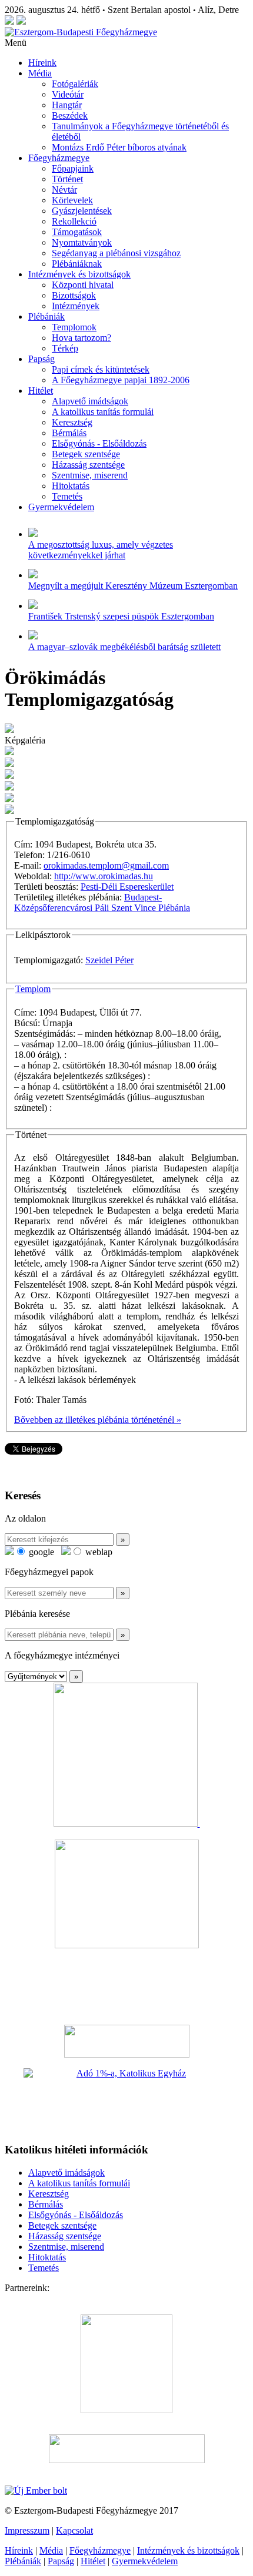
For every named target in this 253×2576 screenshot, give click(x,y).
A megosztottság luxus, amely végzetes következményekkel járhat (101, 550)
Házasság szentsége (88, 465)
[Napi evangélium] (126, 2041)
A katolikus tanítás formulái (103, 412)
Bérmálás (69, 433)
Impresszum (27, 2530)
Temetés (67, 496)
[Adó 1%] (126, 2101)
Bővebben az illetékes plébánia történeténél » (98, 1420)
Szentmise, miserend (90, 475)
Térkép (65, 348)
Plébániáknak (77, 264)
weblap (98, 1552)
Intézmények (76, 306)
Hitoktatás (71, 486)
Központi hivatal (83, 285)
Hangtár (67, 105)
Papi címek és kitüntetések (101, 369)
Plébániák (46, 316)
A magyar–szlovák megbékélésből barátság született (124, 647)
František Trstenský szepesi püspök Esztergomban (121, 616)
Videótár (68, 94)
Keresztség (72, 422)
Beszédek (70, 115)
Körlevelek (72, 200)
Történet (67, 179)
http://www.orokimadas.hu (104, 876)
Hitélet (41, 391)
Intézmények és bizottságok (79, 274)
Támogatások (77, 232)
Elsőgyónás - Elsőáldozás (99, 443)
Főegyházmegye (59, 158)
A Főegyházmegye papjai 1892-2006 (121, 380)
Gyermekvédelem (61, 507)
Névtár (64, 190)
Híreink (42, 63)
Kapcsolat (74, 2530)
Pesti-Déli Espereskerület (127, 887)
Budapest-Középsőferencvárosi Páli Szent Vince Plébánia (102, 902)
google (40, 1552)
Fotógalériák (75, 84)
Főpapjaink (73, 168)
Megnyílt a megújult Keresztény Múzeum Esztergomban (133, 586)
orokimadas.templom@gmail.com (106, 865)
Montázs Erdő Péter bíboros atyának (119, 147)
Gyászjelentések (82, 211)
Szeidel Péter (109, 960)
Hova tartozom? (81, 338)
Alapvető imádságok (90, 401)
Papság (41, 359)
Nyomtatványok (82, 242)
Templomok (74, 327)
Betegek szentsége (86, 454)
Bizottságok (74, 295)
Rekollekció (74, 221)
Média (40, 73)
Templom (33, 989)
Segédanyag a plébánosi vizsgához (116, 253)
